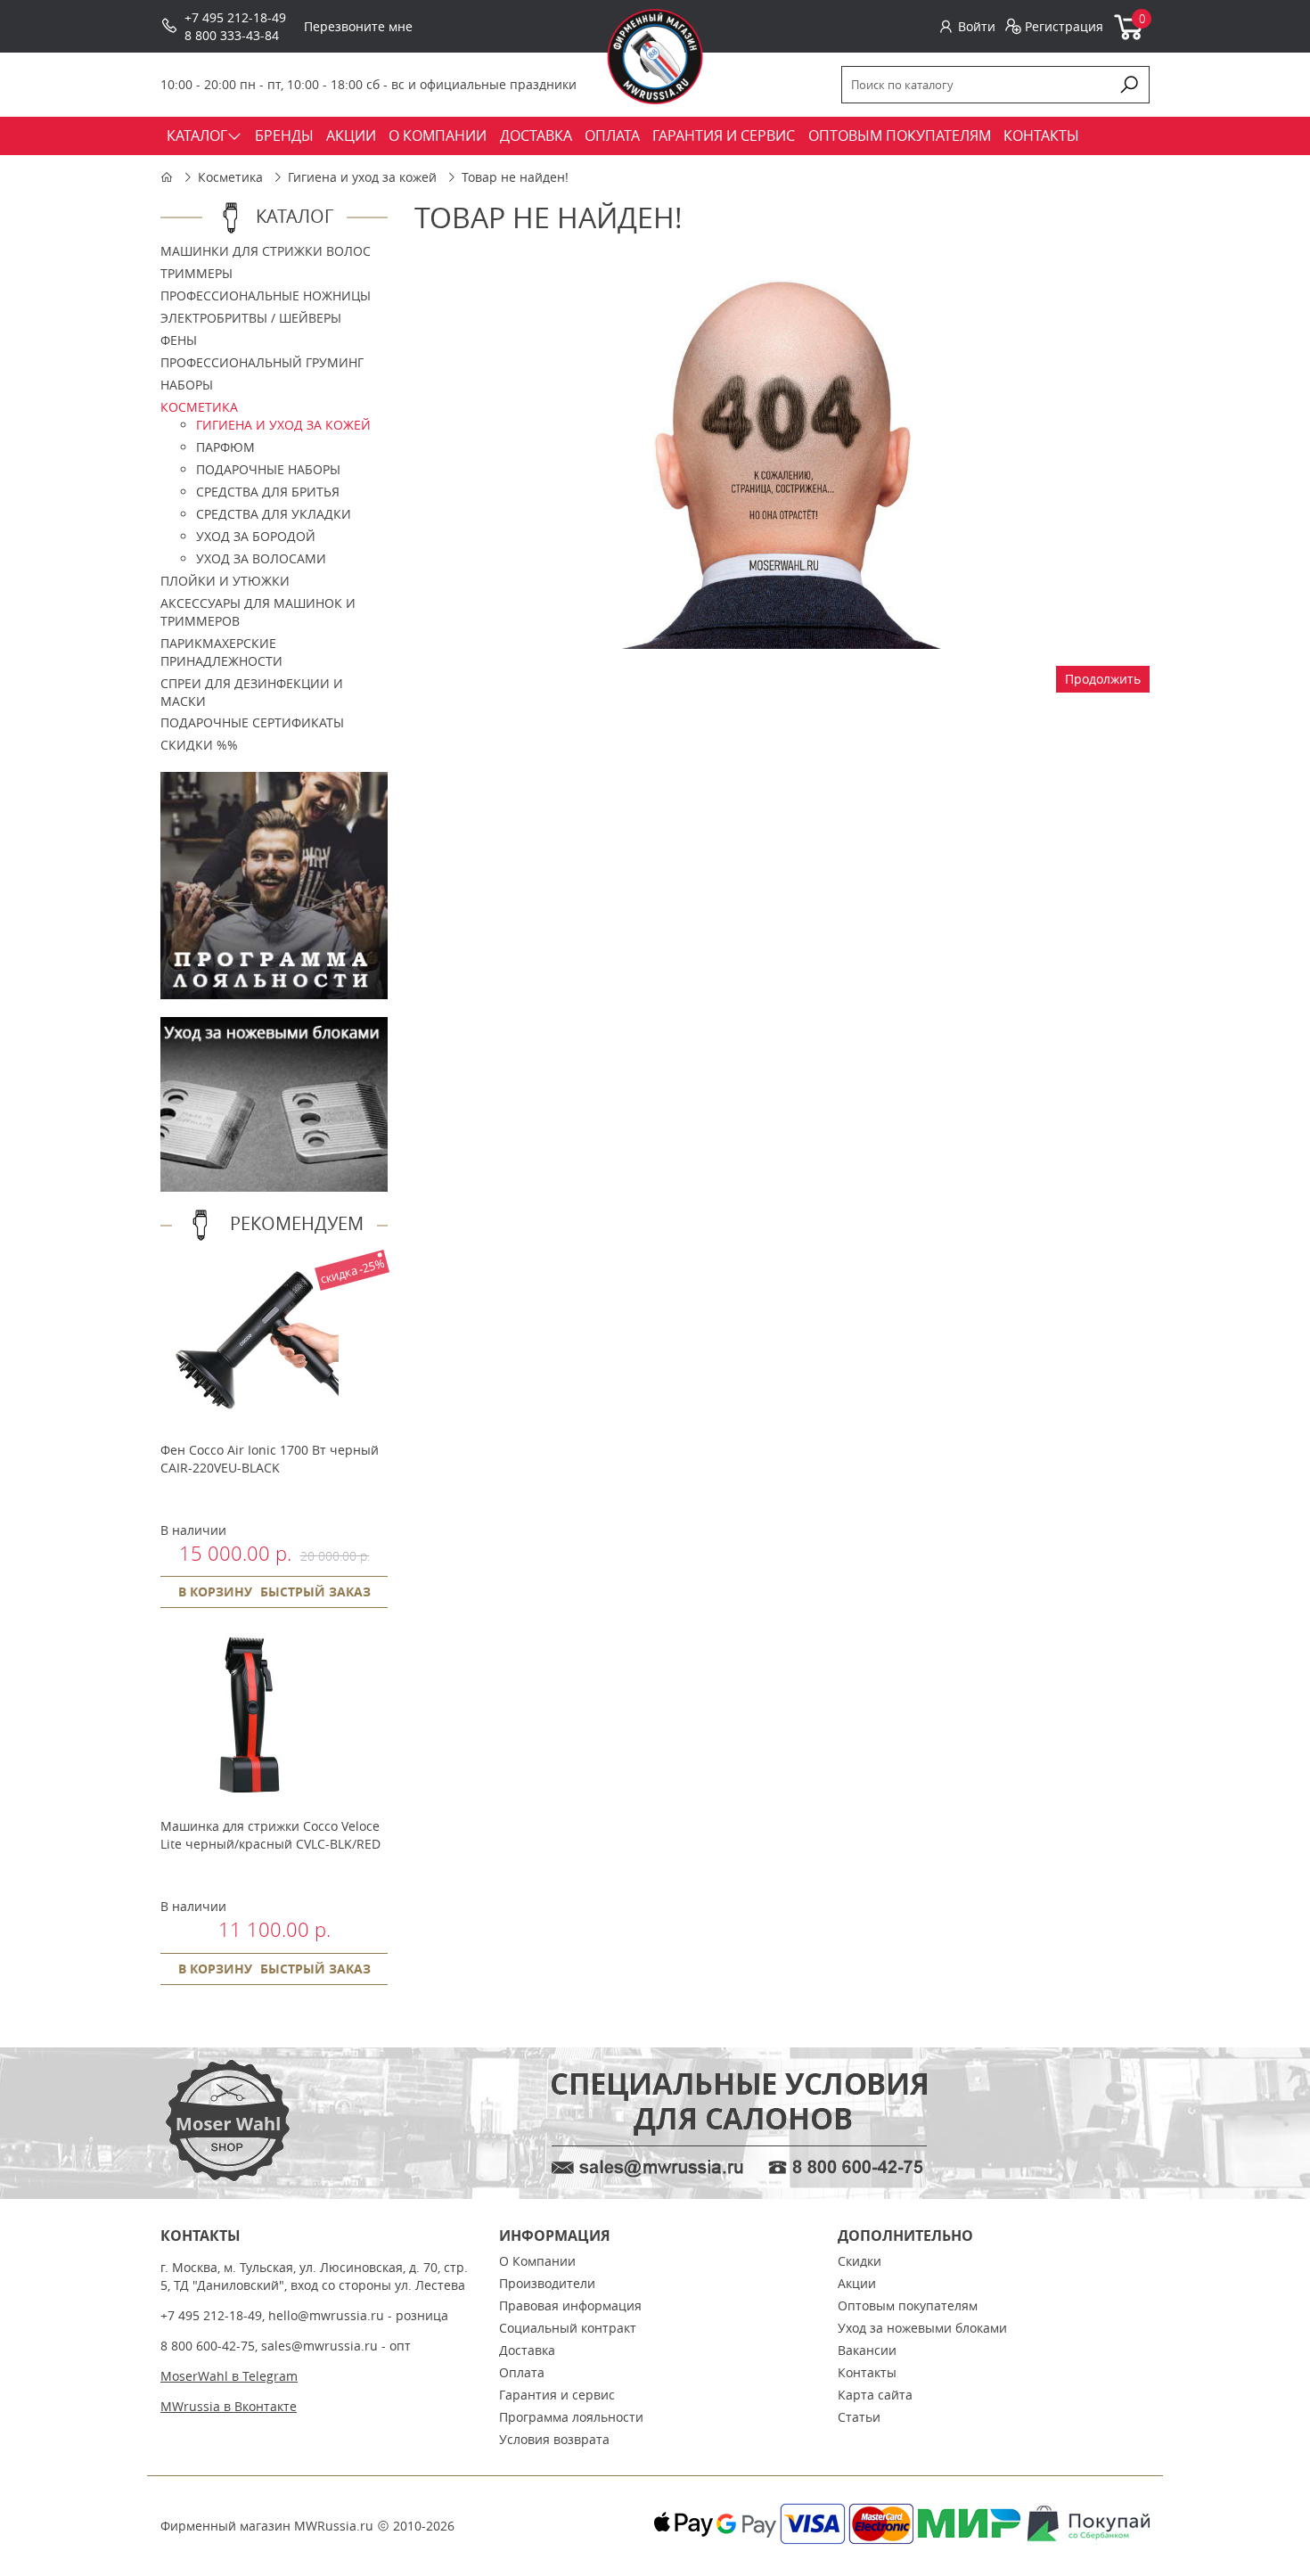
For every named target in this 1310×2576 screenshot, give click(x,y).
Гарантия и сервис (557, 2395)
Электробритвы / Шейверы (251, 318)
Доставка (527, 2350)
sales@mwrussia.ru (319, 2346)
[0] (1130, 36)
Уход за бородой (256, 536)
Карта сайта (875, 2395)
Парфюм (225, 447)
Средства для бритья (268, 492)
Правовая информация (570, 2305)
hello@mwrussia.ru (326, 2315)
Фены (179, 340)
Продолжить (1103, 679)
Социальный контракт (568, 2328)
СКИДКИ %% (199, 745)
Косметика (230, 177)
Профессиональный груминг (262, 362)
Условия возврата (554, 2439)
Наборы (187, 385)
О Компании (537, 2261)
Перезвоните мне (358, 26)
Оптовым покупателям (908, 2305)
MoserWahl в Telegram (229, 2376)
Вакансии (867, 2350)
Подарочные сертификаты (252, 722)
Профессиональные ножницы (266, 295)
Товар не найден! (515, 177)
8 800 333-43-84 (232, 35)
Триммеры (196, 273)
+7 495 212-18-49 (235, 17)
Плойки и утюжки (225, 581)
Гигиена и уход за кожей (362, 177)
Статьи (859, 2417)
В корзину (215, 1592)
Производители (547, 2283)
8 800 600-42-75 (208, 2346)
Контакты (867, 2372)
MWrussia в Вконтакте (229, 2406)
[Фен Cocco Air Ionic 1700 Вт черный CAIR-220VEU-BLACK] (250, 1423)
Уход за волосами (261, 558)
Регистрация (1064, 26)
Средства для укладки (274, 514)
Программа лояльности (571, 2417)
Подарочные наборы (268, 469)
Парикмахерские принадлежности (221, 652)
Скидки (860, 2261)
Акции (857, 2283)
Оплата (522, 2372)
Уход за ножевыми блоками (922, 2328)
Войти (977, 26)
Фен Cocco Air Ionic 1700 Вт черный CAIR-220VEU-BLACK (270, 1459)
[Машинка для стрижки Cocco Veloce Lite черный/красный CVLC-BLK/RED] (250, 1799)
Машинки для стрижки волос (266, 251)
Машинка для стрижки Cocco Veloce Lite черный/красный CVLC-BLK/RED (270, 1835)
